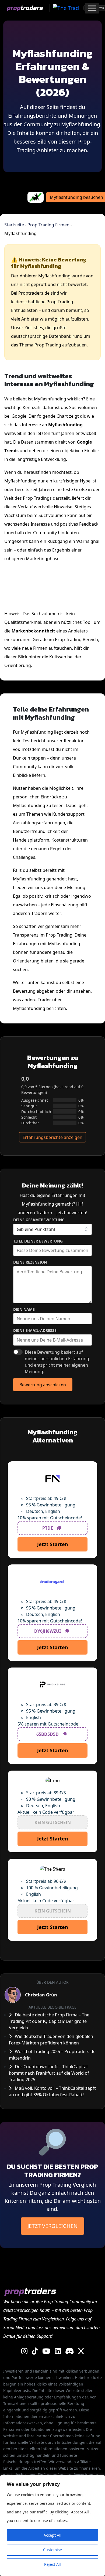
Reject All (52, 2564)
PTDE (48, 1528)
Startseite (14, 225)
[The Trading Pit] (65, 8)
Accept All (52, 2535)
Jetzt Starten (53, 1544)
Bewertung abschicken (43, 1385)
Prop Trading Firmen (48, 225)
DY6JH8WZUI (48, 1631)
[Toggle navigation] (75, 8)
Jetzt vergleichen (52, 2226)
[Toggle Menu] (92, 8)
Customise (52, 2550)
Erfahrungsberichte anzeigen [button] (52, 1137)
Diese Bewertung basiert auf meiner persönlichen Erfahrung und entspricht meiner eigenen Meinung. (57, 1362)
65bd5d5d (48, 1734)
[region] (52, 2526)
